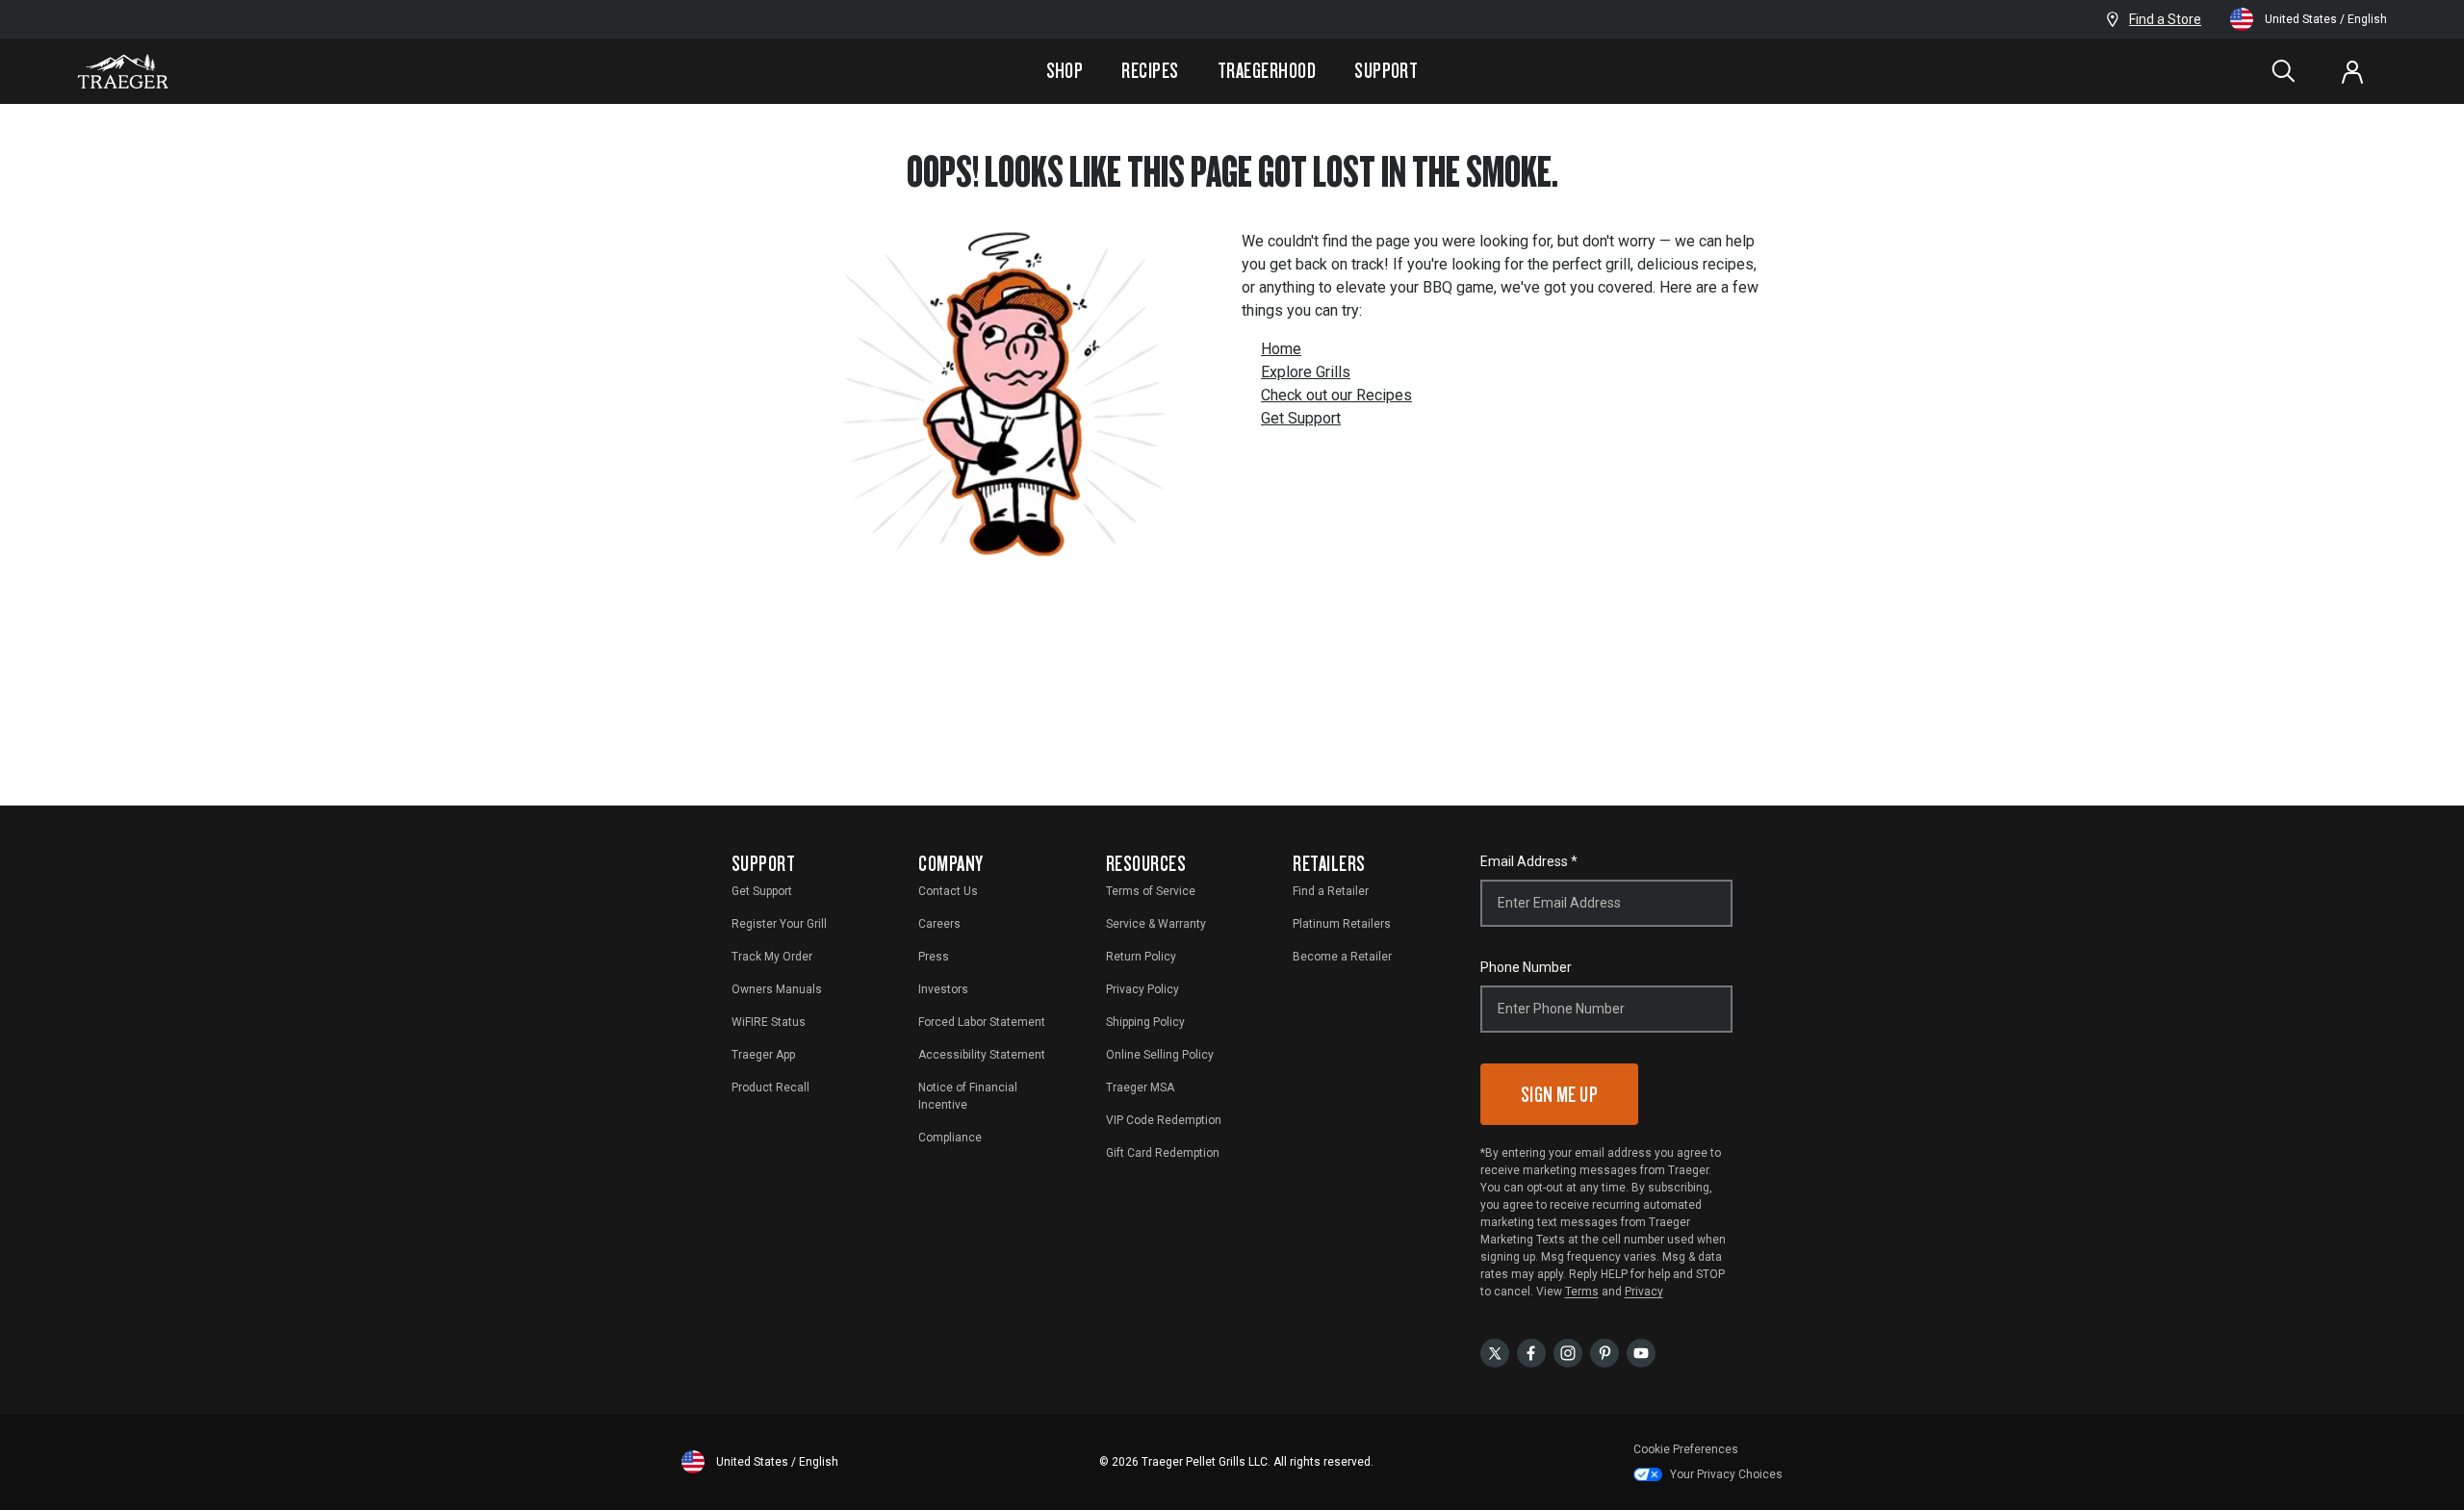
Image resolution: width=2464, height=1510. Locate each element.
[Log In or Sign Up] (2352, 71)
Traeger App (763, 1055)
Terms (1582, 1292)
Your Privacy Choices (1726, 1474)
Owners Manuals (777, 989)
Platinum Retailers (1342, 924)
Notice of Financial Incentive (968, 1096)
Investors (943, 989)
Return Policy (1141, 957)
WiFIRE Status (769, 1022)
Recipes (1150, 70)
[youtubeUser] (1641, 1352)
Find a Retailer (1331, 891)
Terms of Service (1151, 891)
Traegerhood (1267, 70)
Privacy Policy (1142, 989)
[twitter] (1495, 1352)
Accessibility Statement (982, 1055)
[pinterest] (1604, 1352)
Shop (1065, 70)
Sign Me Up (1560, 1094)
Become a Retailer (1342, 957)
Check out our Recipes (1336, 395)
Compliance (950, 1138)
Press (934, 957)
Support (1386, 70)
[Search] (2283, 71)
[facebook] (1531, 1352)
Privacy (1644, 1292)
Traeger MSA (1140, 1088)
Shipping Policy (1145, 1022)
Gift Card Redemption (1163, 1153)
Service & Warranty (1156, 924)
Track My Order (772, 957)
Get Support (1301, 418)
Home (1281, 349)
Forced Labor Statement (982, 1022)
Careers (939, 924)
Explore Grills (1306, 372)
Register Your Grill (779, 924)
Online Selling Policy (1160, 1055)
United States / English (2326, 19)
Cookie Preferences (1686, 1449)
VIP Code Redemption (1164, 1120)
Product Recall (770, 1088)
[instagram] (1568, 1352)
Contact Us (948, 891)
